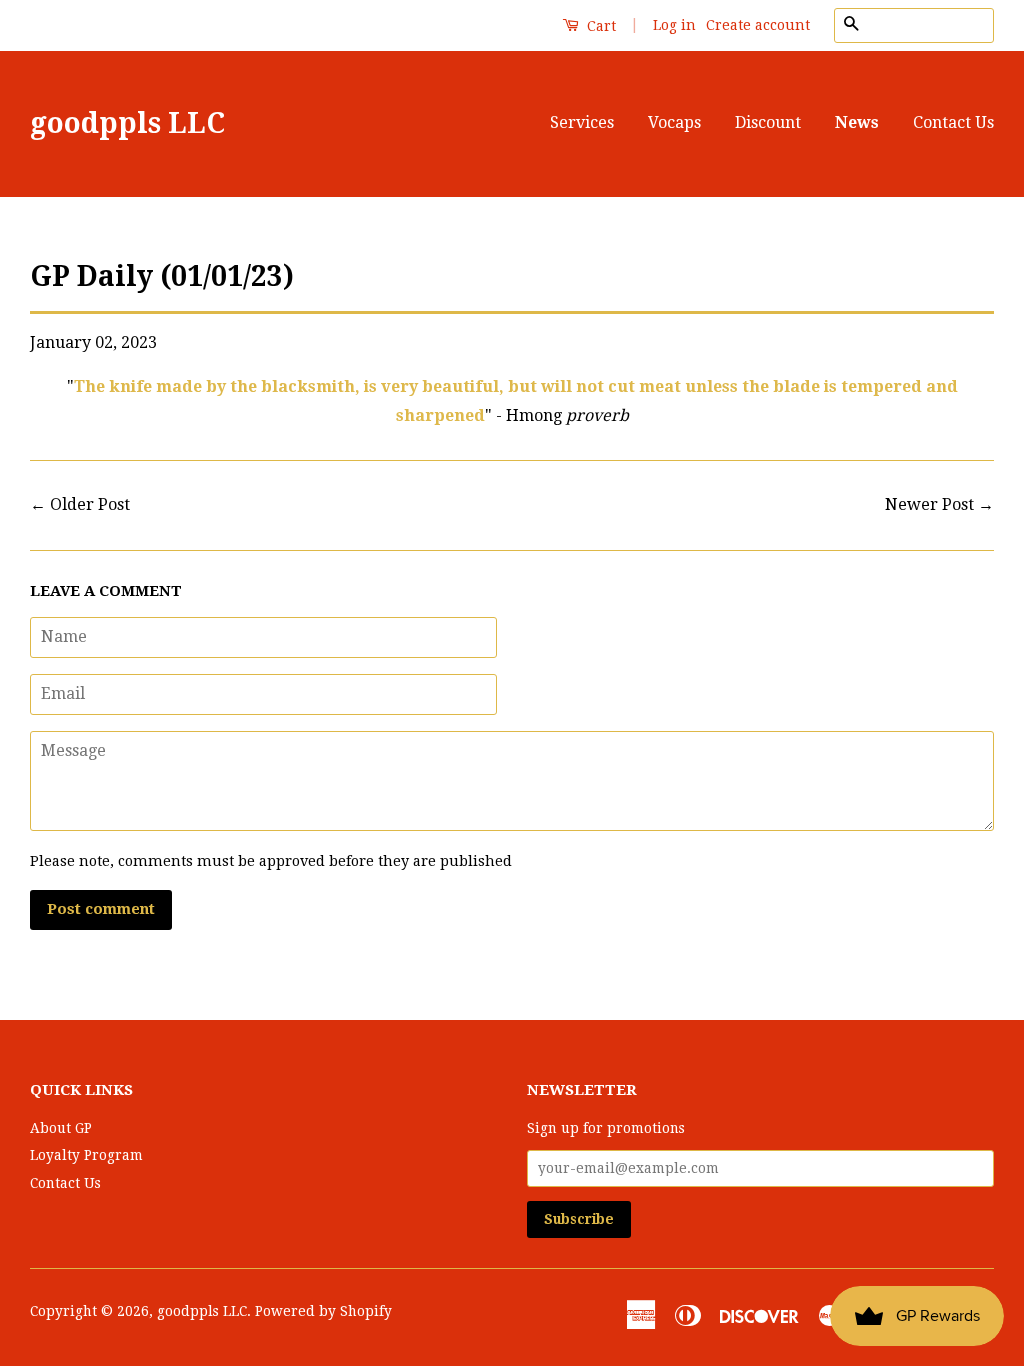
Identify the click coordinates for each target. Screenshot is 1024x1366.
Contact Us (953, 122)
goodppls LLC (127, 123)
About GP (61, 1128)
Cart (599, 26)
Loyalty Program (86, 1155)
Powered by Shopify (323, 1311)
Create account (758, 25)
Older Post (90, 504)
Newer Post (929, 504)
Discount (768, 122)
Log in (674, 25)
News (857, 122)
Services (582, 122)
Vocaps (674, 122)
